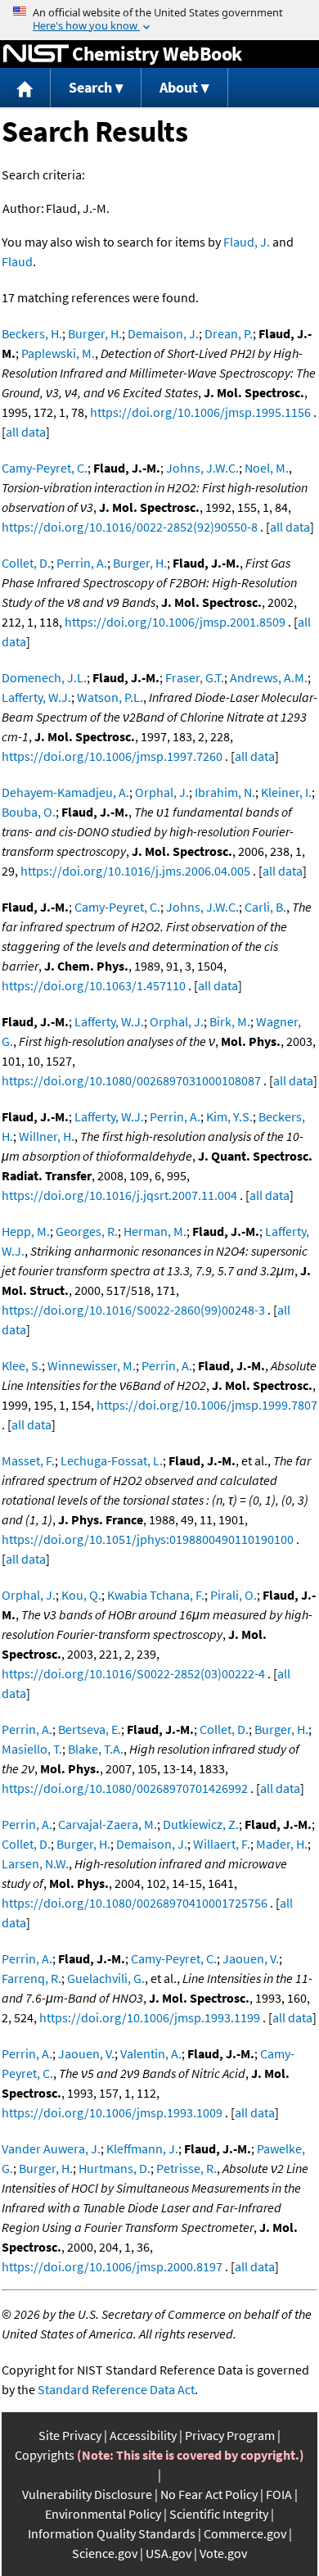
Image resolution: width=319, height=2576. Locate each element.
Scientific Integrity (219, 2514)
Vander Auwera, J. (51, 2148)
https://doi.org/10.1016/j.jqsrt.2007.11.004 (119, 1195)
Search (90, 87)
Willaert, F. (222, 1844)
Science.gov (105, 2553)
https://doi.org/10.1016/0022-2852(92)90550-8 (130, 527)
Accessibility (143, 2435)
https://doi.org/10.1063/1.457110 (94, 985)
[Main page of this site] (25, 88)
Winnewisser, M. (92, 1365)
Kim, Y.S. (229, 1116)
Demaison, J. (163, 333)
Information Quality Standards (112, 2533)
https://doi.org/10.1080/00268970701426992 (125, 1788)
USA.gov (168, 2553)
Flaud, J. (247, 242)
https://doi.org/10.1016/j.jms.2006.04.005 (135, 871)
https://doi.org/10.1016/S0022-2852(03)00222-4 (133, 1673)
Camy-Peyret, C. (45, 468)
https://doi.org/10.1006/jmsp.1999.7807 (207, 1405)
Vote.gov (223, 2553)
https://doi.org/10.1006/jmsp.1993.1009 (112, 2112)
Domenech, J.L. (44, 677)
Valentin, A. (151, 2053)
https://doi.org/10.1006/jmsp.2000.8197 (112, 2266)
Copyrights (45, 2455)
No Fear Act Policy (209, 2494)
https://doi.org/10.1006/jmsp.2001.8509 (175, 622)
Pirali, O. (234, 1595)
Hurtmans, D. (115, 2168)
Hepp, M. (26, 1231)
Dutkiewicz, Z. (201, 1824)
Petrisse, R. (186, 2168)
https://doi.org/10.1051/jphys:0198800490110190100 (148, 1539)
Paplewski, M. (58, 353)
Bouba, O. (29, 812)
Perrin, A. (82, 563)
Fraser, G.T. (195, 677)
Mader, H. (282, 1844)
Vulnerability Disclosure (87, 2494)
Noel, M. (267, 468)
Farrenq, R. (31, 1978)
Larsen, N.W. (35, 1863)
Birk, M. (230, 1021)
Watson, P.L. (110, 697)
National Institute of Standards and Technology (36, 54)
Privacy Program (230, 2435)
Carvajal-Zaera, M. (108, 1824)
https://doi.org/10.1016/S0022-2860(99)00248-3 (133, 1310)
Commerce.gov (245, 2533)
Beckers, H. (32, 333)
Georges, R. (87, 1231)
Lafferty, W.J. (36, 697)
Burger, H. (95, 333)
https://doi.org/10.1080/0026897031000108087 (131, 1080)
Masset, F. (28, 1460)
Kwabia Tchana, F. (156, 1595)
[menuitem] (25, 88)
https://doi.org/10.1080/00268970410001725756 (135, 1903)
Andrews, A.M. (269, 677)
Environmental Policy (103, 2514)
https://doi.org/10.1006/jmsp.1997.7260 (112, 756)
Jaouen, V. (251, 1958)
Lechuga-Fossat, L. (112, 1460)
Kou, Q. (81, 1595)
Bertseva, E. (90, 1729)
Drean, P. (229, 333)
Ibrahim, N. (225, 792)
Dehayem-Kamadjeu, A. (65, 792)
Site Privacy (70, 2435)
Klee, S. (22, 1365)
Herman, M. (155, 1231)
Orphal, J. (162, 792)
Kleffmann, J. (142, 2148)
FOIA (279, 2494)
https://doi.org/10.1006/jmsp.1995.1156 (200, 412)
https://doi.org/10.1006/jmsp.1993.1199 (150, 2017)
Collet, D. (26, 563)
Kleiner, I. (286, 792)
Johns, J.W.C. (202, 468)
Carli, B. (265, 907)
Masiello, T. (32, 1749)
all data (26, 432)
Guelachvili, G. (106, 1978)
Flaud (17, 261)
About (179, 87)
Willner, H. (47, 1136)
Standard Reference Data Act (116, 2389)
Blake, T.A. (96, 1749)
